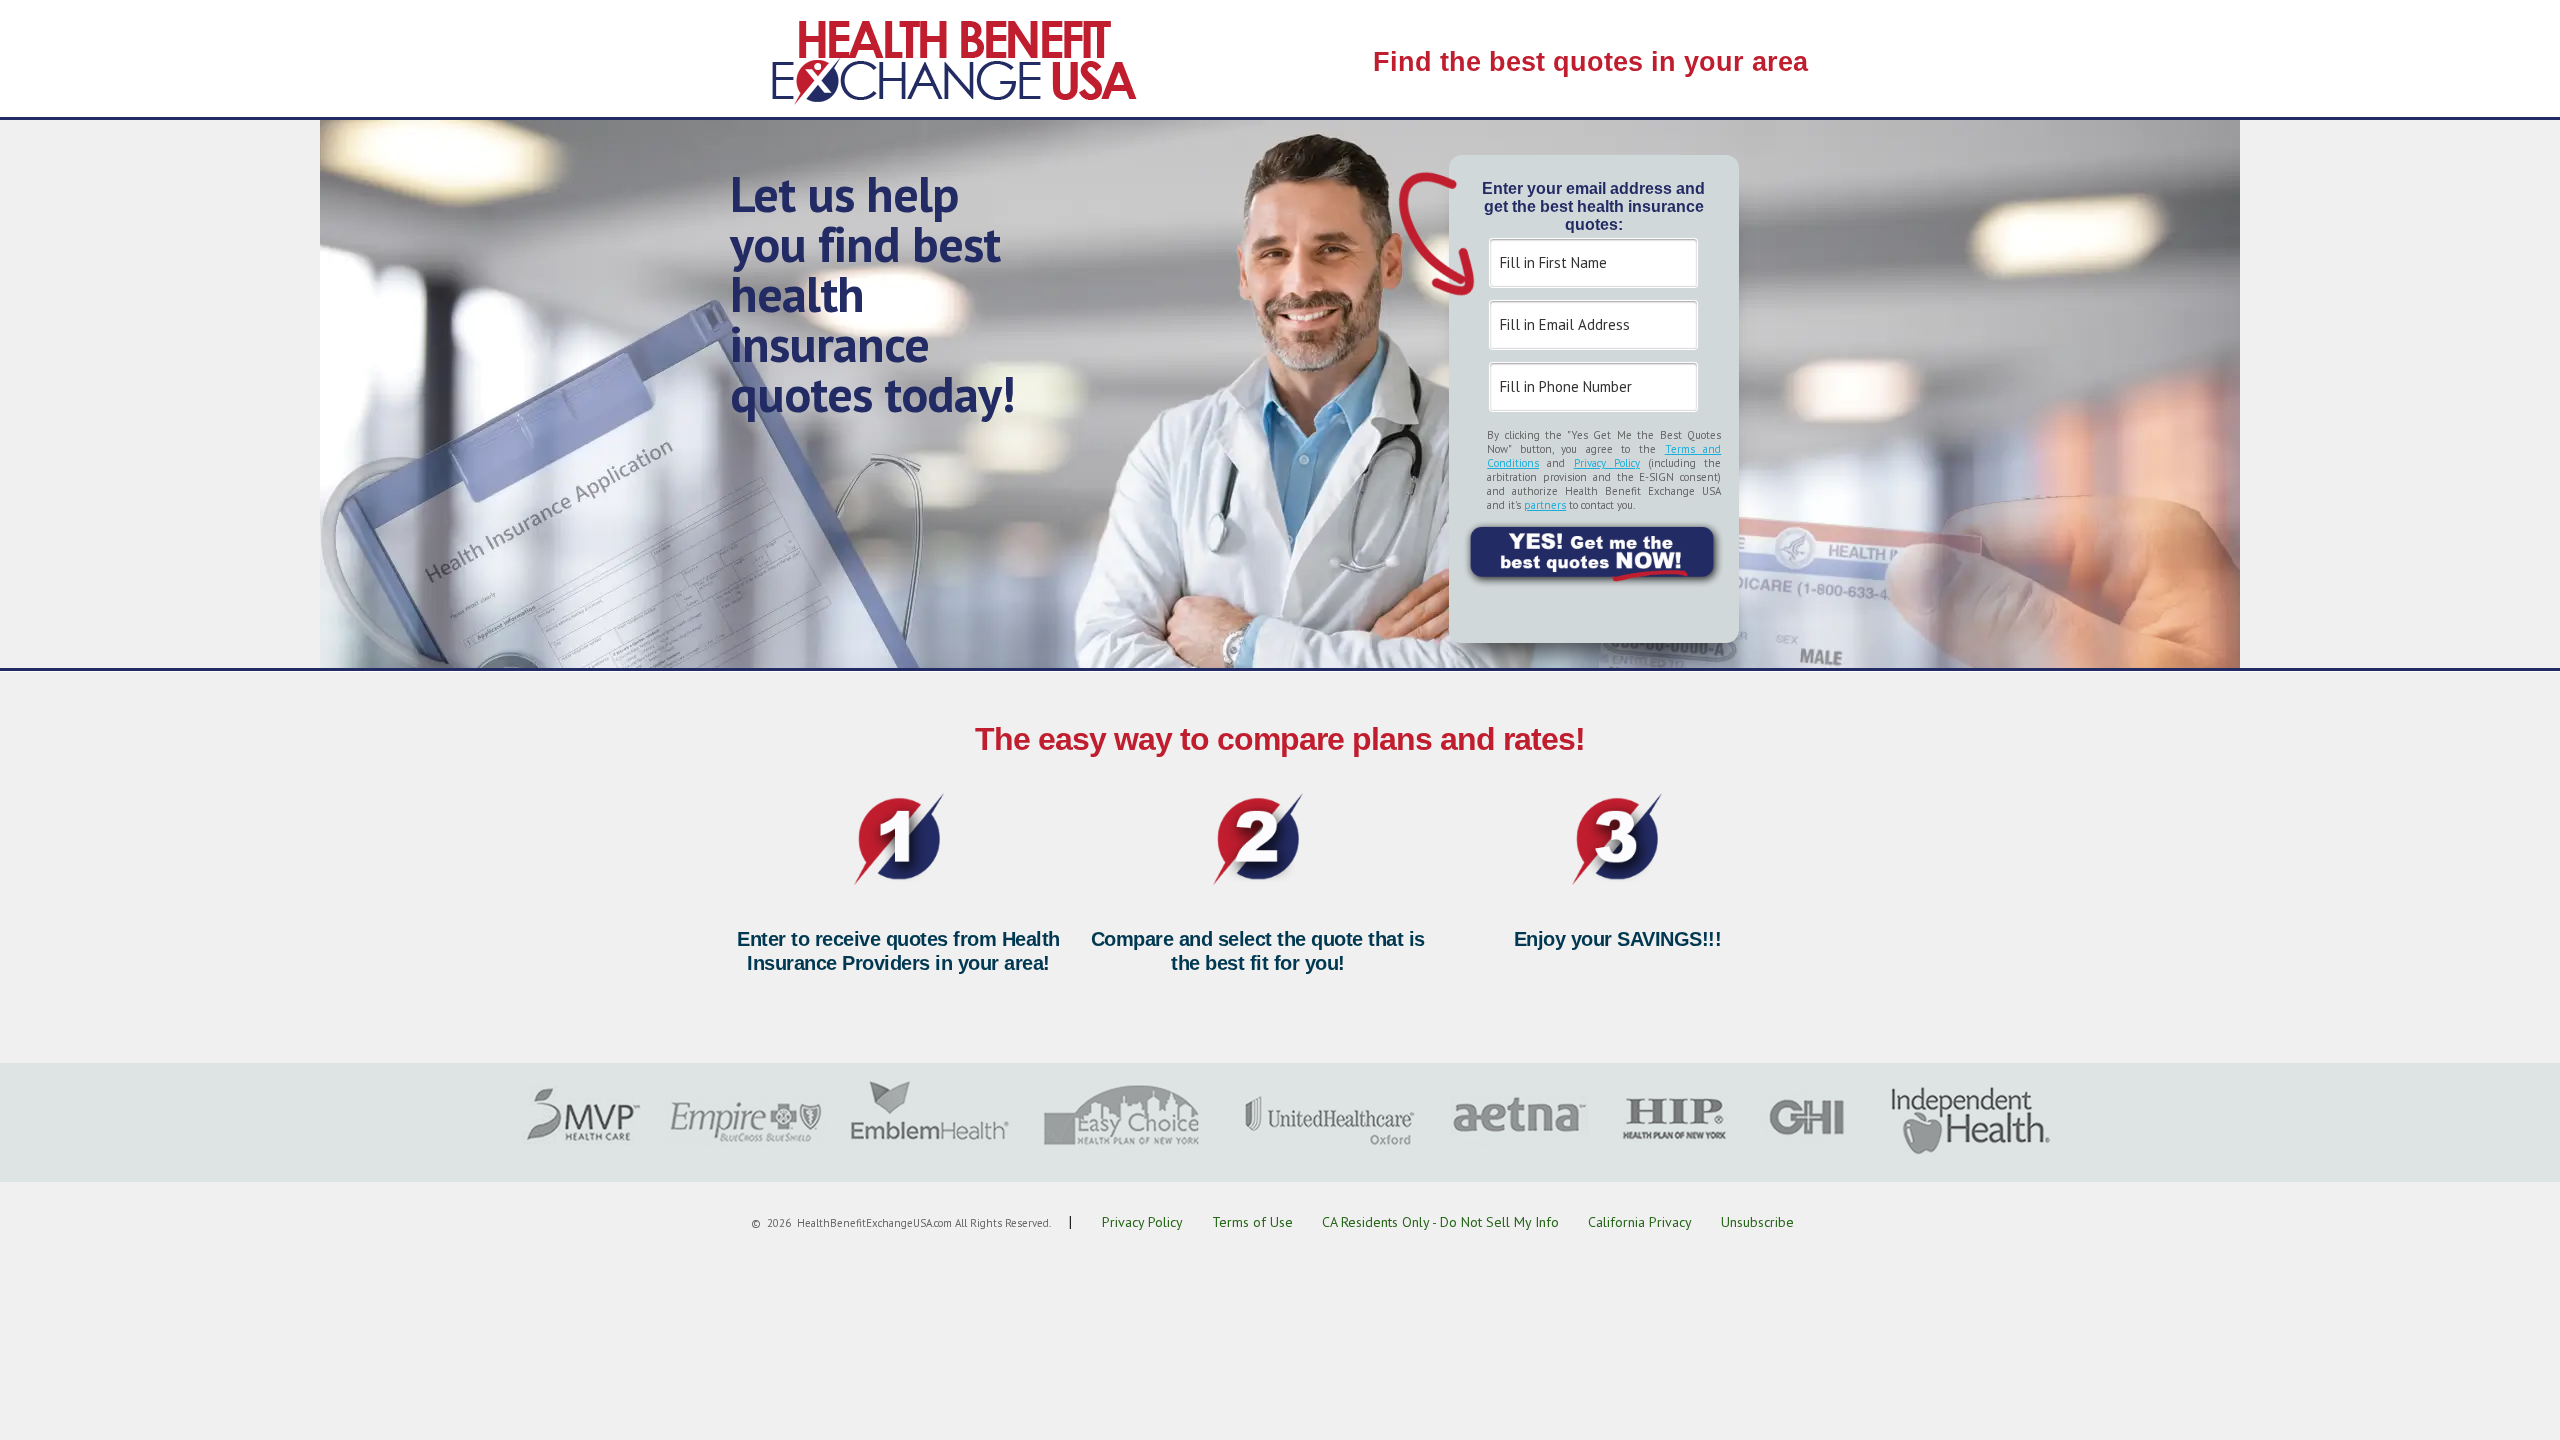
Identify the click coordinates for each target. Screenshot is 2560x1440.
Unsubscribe (1757, 1222)
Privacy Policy (1607, 463)
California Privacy (1640, 1222)
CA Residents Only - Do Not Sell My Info (1440, 1222)
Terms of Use (1252, 1222)
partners (1545, 505)
